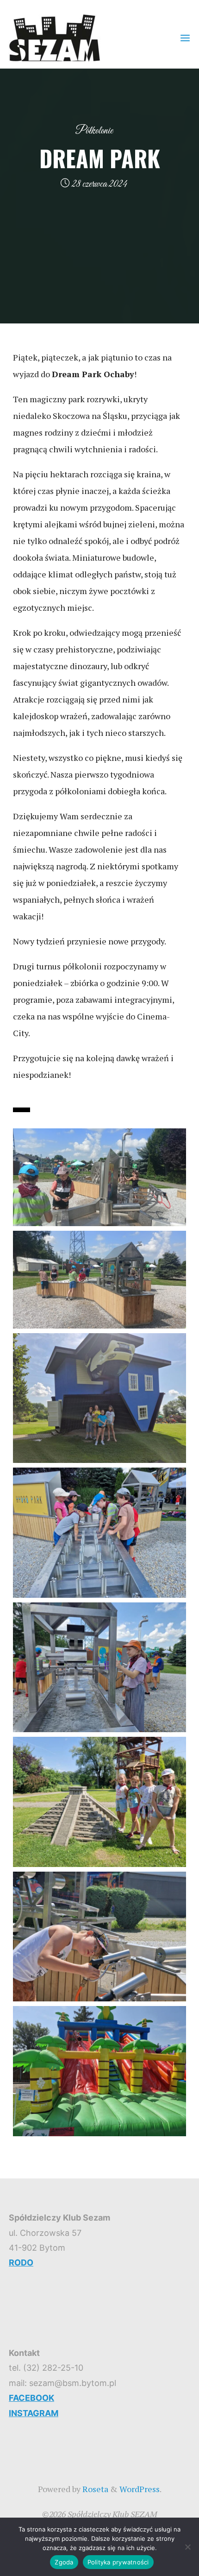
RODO (21, 2263)
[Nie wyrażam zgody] (187, 2547)
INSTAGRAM (34, 2413)
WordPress (140, 2489)
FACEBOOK (31, 2398)
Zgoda (64, 2562)
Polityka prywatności (118, 2562)
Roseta (94, 2489)
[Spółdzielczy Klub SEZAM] (55, 37)
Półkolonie (94, 131)
